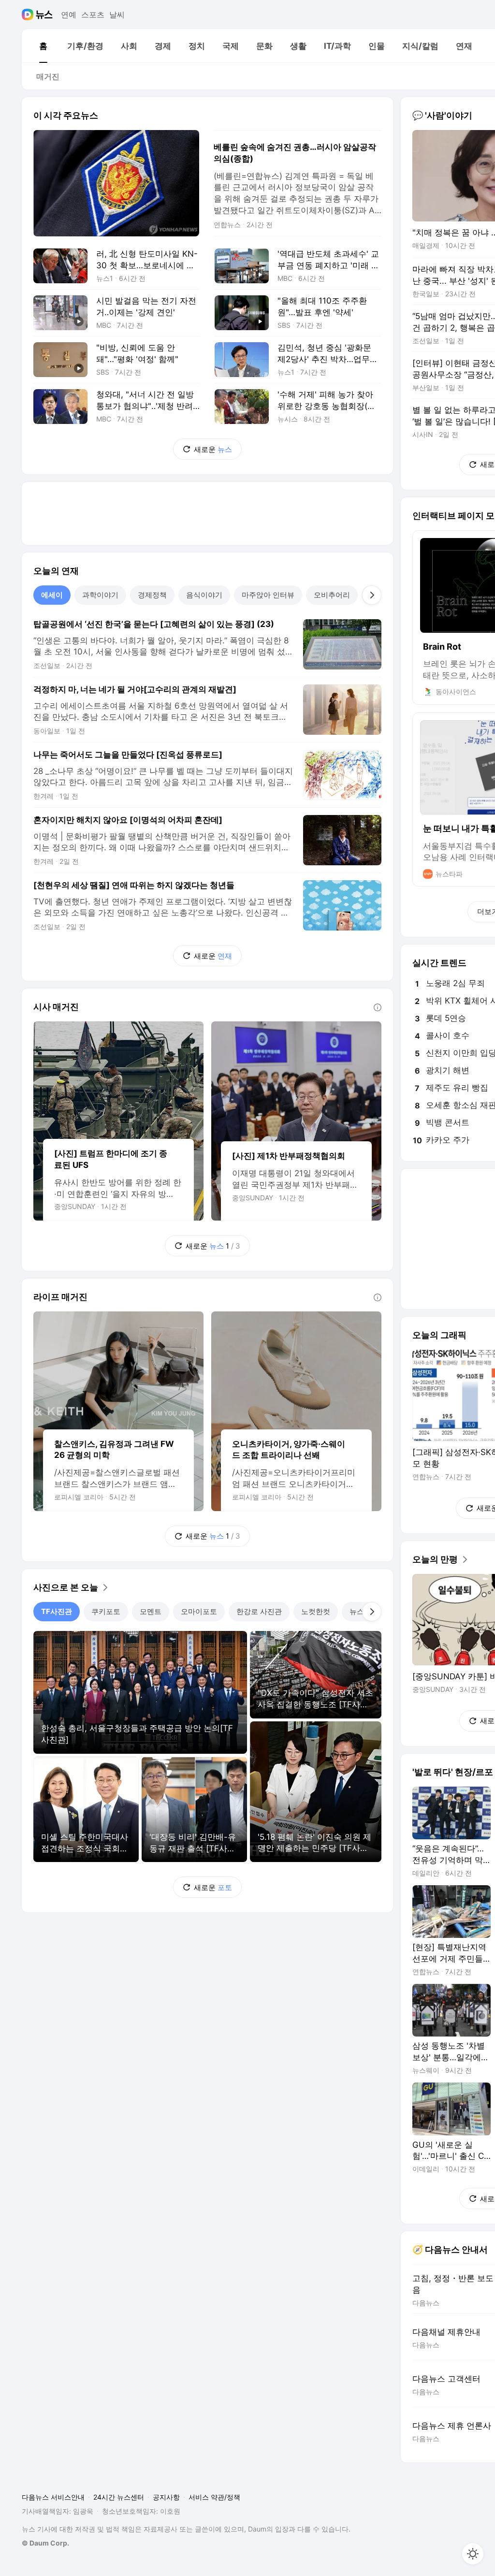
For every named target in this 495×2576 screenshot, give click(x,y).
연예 (69, 15)
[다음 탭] (372, 595)
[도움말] (378, 1007)
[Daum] (29, 15)
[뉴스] (44, 15)
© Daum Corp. (45, 2543)
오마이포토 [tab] (199, 1611)
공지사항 (166, 2497)
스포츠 (93, 15)
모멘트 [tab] (151, 1611)
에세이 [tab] (52, 595)
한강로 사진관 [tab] (259, 1611)
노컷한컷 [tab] (316, 1611)
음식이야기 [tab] (204, 595)
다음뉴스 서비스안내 (53, 2497)
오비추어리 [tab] (332, 595)
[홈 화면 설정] (473, 2554)
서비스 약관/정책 (214, 2497)
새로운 (213, 449)
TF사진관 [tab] (57, 1611)
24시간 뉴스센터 (119, 2497)
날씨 (117, 15)
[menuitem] (43, 46)
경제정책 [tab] (152, 595)
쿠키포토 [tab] (106, 1611)
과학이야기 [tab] (100, 595)
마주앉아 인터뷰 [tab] (268, 595)
